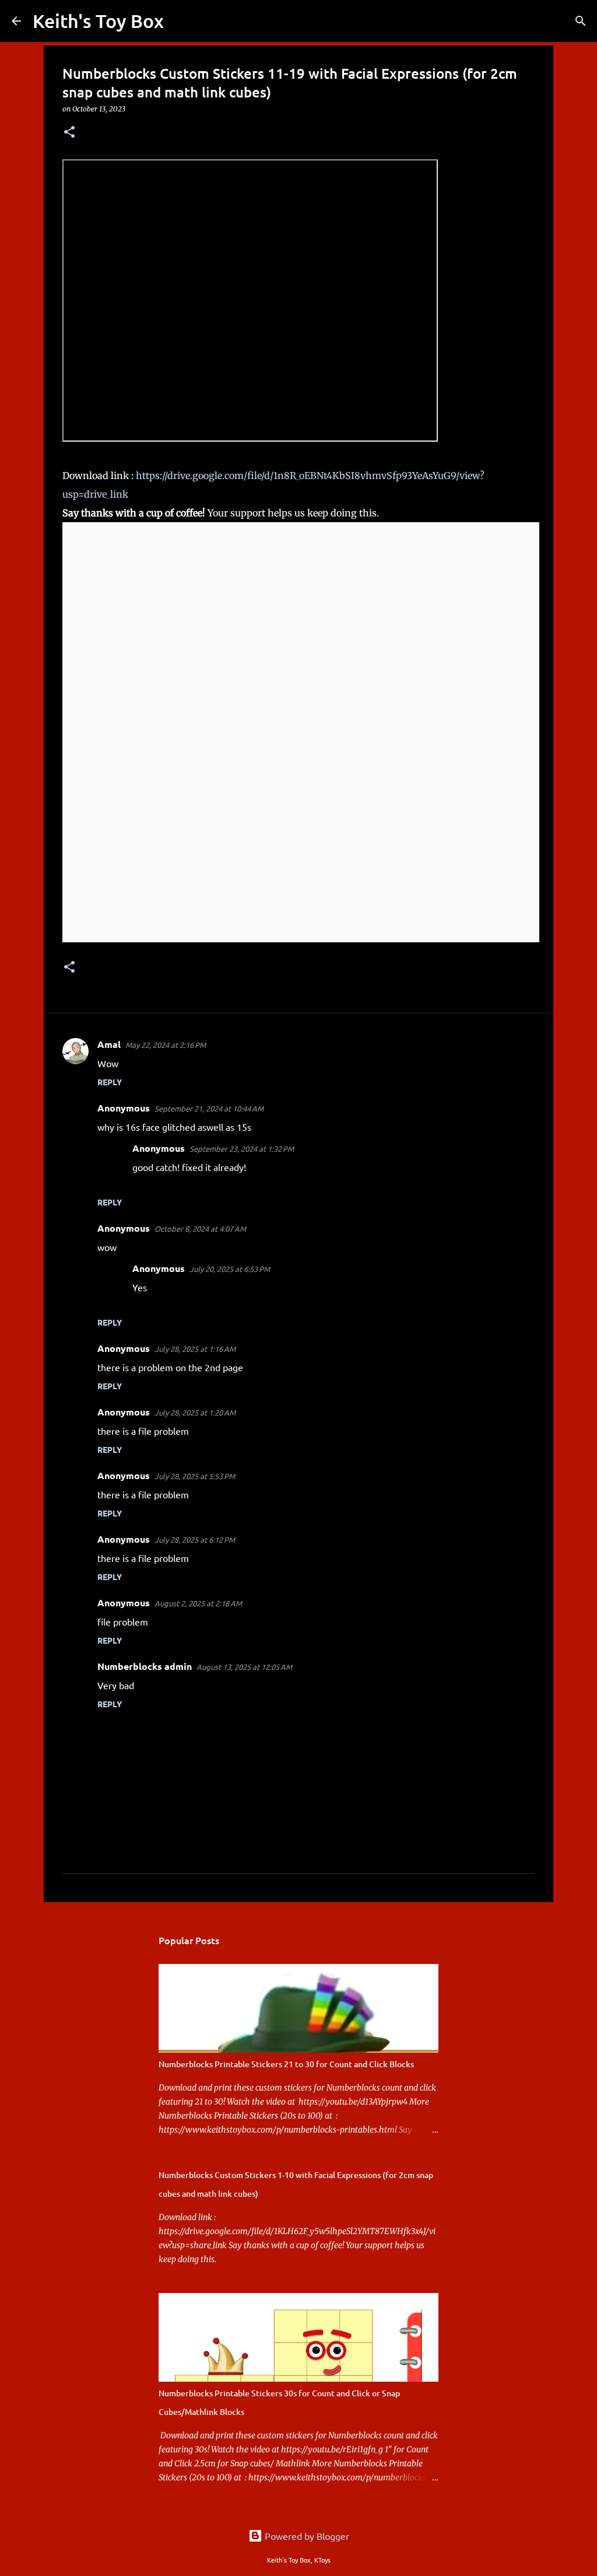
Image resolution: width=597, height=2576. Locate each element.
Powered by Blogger (306, 2536)
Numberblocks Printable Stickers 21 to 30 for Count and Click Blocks (286, 2064)
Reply (110, 1082)
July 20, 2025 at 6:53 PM (230, 1269)
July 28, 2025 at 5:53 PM (195, 1476)
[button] (69, 133)
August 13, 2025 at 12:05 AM (244, 1667)
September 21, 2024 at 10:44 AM (209, 1108)
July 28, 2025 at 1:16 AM (195, 1349)
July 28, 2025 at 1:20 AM (195, 1412)
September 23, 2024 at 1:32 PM (242, 1149)
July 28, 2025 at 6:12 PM (195, 1539)
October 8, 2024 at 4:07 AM (200, 1228)
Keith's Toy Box (98, 21)
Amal (109, 1044)
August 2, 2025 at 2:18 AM (198, 1603)
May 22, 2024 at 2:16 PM (166, 1045)
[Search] (180, 21)
